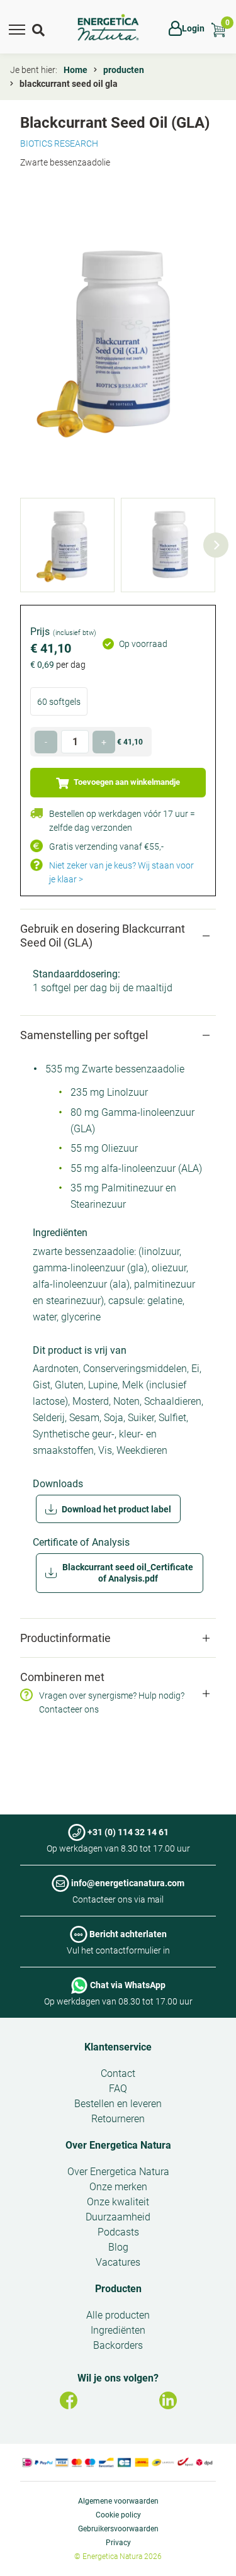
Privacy (118, 2543)
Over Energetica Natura (118, 2145)
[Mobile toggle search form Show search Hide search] (40, 28)
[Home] (108, 28)
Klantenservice (118, 2047)
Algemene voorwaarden (118, 2501)
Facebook (69, 2400)
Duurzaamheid (118, 2217)
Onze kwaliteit (118, 2202)
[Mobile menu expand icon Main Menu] (17, 28)
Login (193, 28)
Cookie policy (118, 2515)
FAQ (118, 2089)
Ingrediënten (118, 2330)
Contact (118, 2073)
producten (124, 70)
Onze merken (118, 2187)
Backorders (118, 2345)
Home (76, 70)
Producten (118, 2289)
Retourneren (118, 2119)
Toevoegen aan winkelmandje (126, 782)
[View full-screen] (118, 340)
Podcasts (118, 2232)
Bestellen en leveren (118, 2104)
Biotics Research (59, 143)
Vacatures (118, 2262)
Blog (118, 2247)
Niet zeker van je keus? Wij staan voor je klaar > (121, 872)
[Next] (216, 545)
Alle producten (118, 2315)
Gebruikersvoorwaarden (118, 2529)
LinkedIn (168, 2400)
